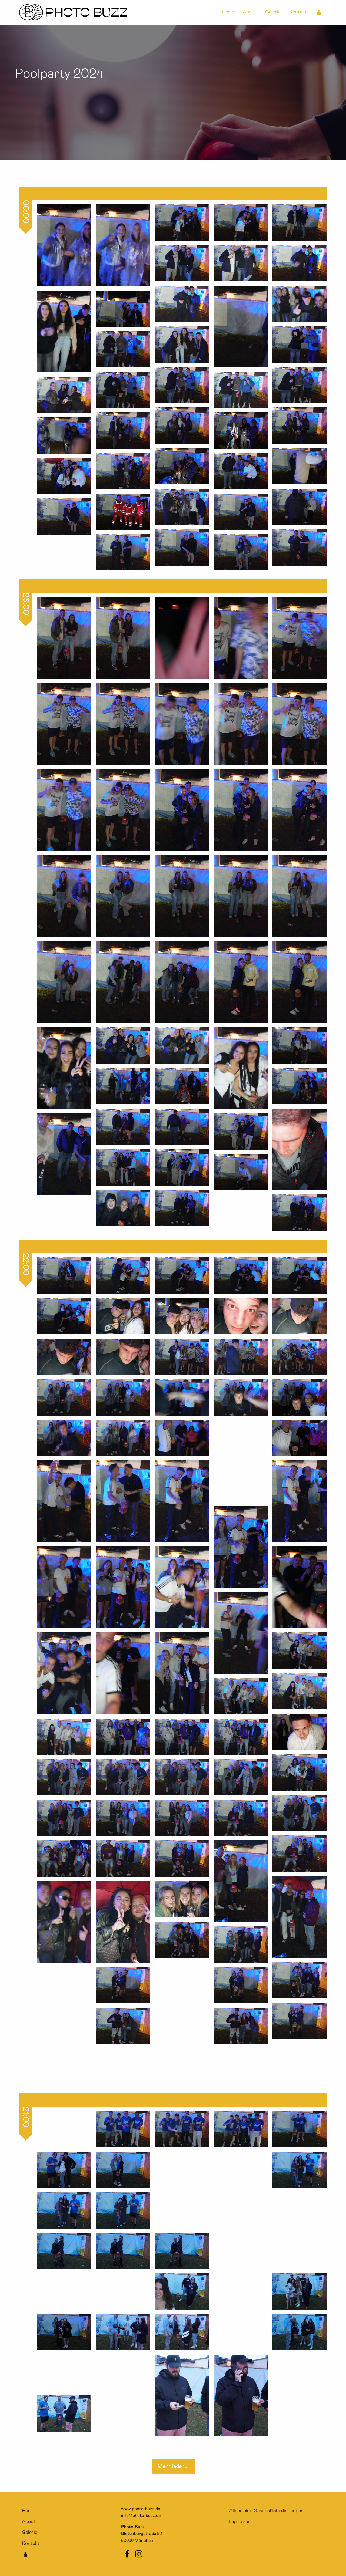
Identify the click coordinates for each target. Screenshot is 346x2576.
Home (228, 12)
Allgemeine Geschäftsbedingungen (266, 2511)
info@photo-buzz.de (141, 2516)
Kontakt (298, 12)
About (250, 12)
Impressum (240, 2522)
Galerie (273, 12)
